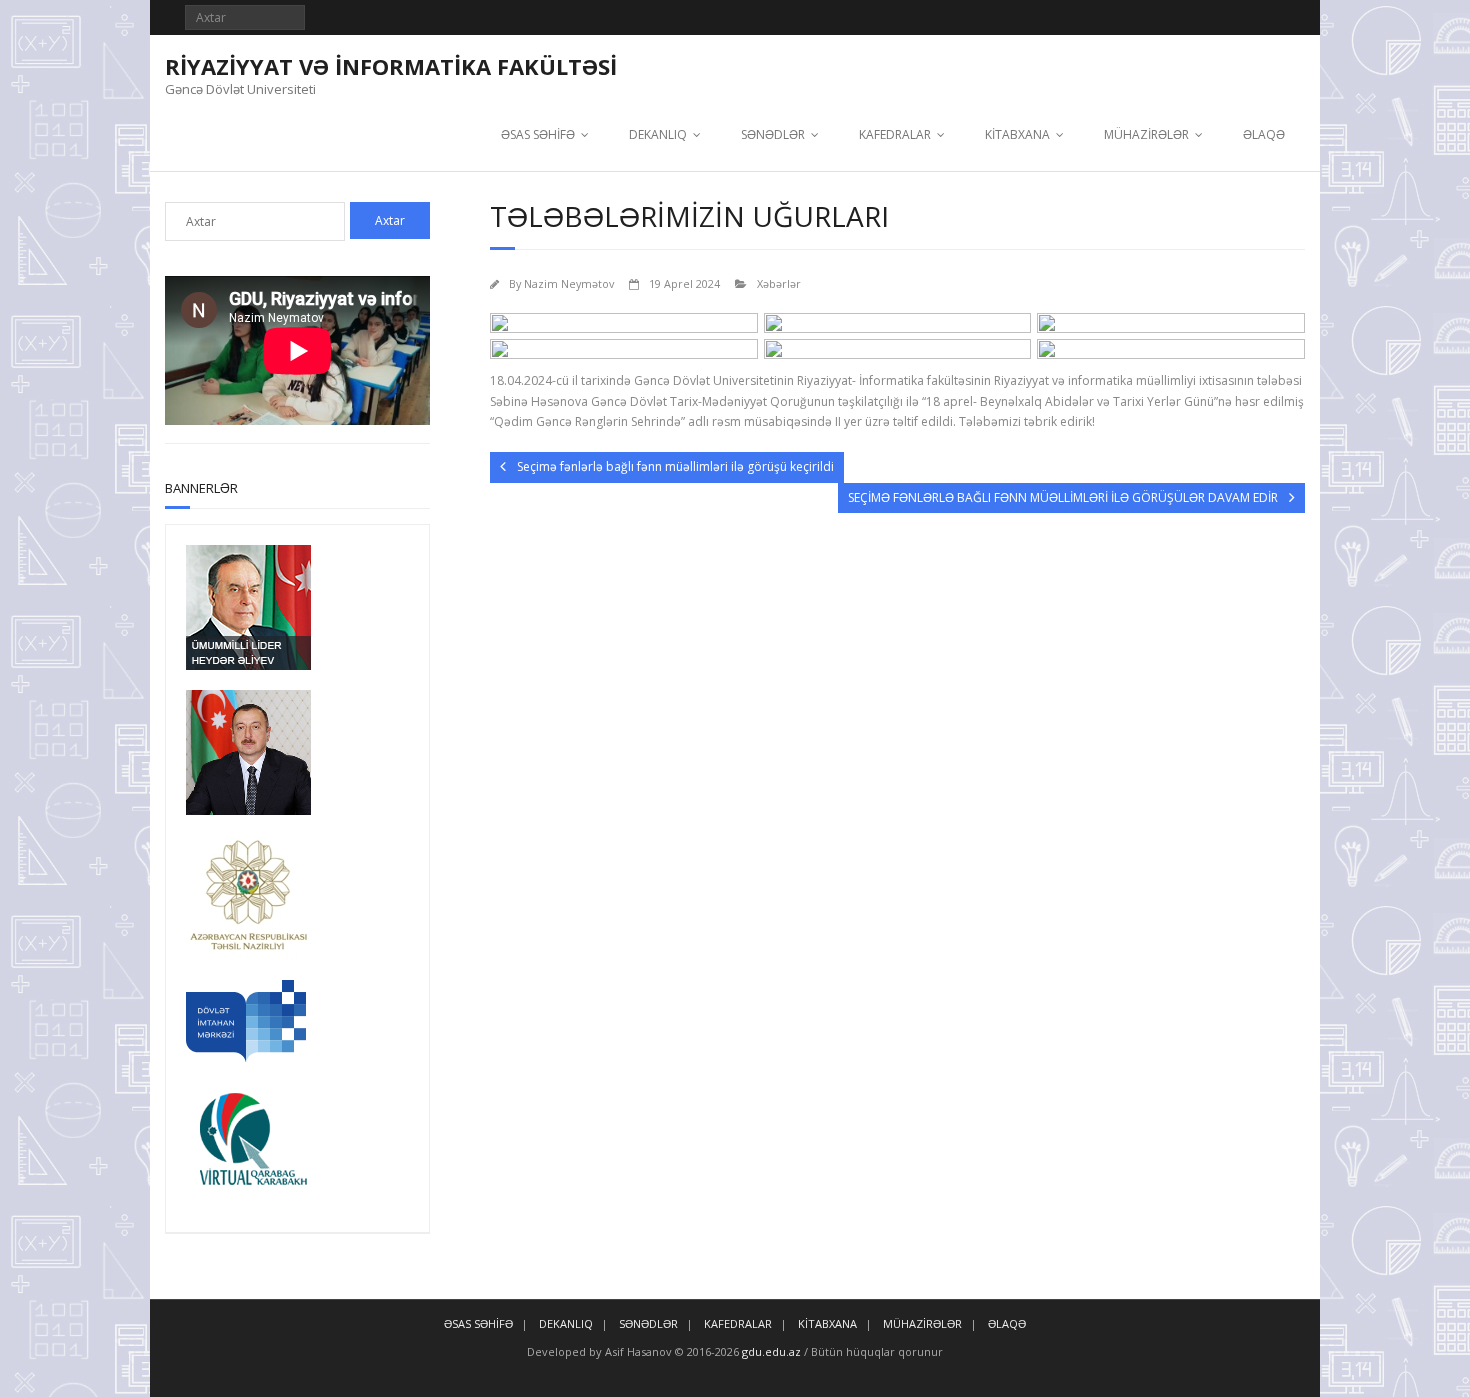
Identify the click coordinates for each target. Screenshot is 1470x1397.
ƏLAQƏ (1264, 134)
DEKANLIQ (658, 134)
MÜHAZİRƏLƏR (1146, 134)
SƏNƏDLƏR (773, 134)
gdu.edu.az (770, 1351)
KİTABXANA (1017, 134)
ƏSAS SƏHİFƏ (538, 134)
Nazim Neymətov (569, 283)
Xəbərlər (779, 283)
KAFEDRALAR (895, 134)
